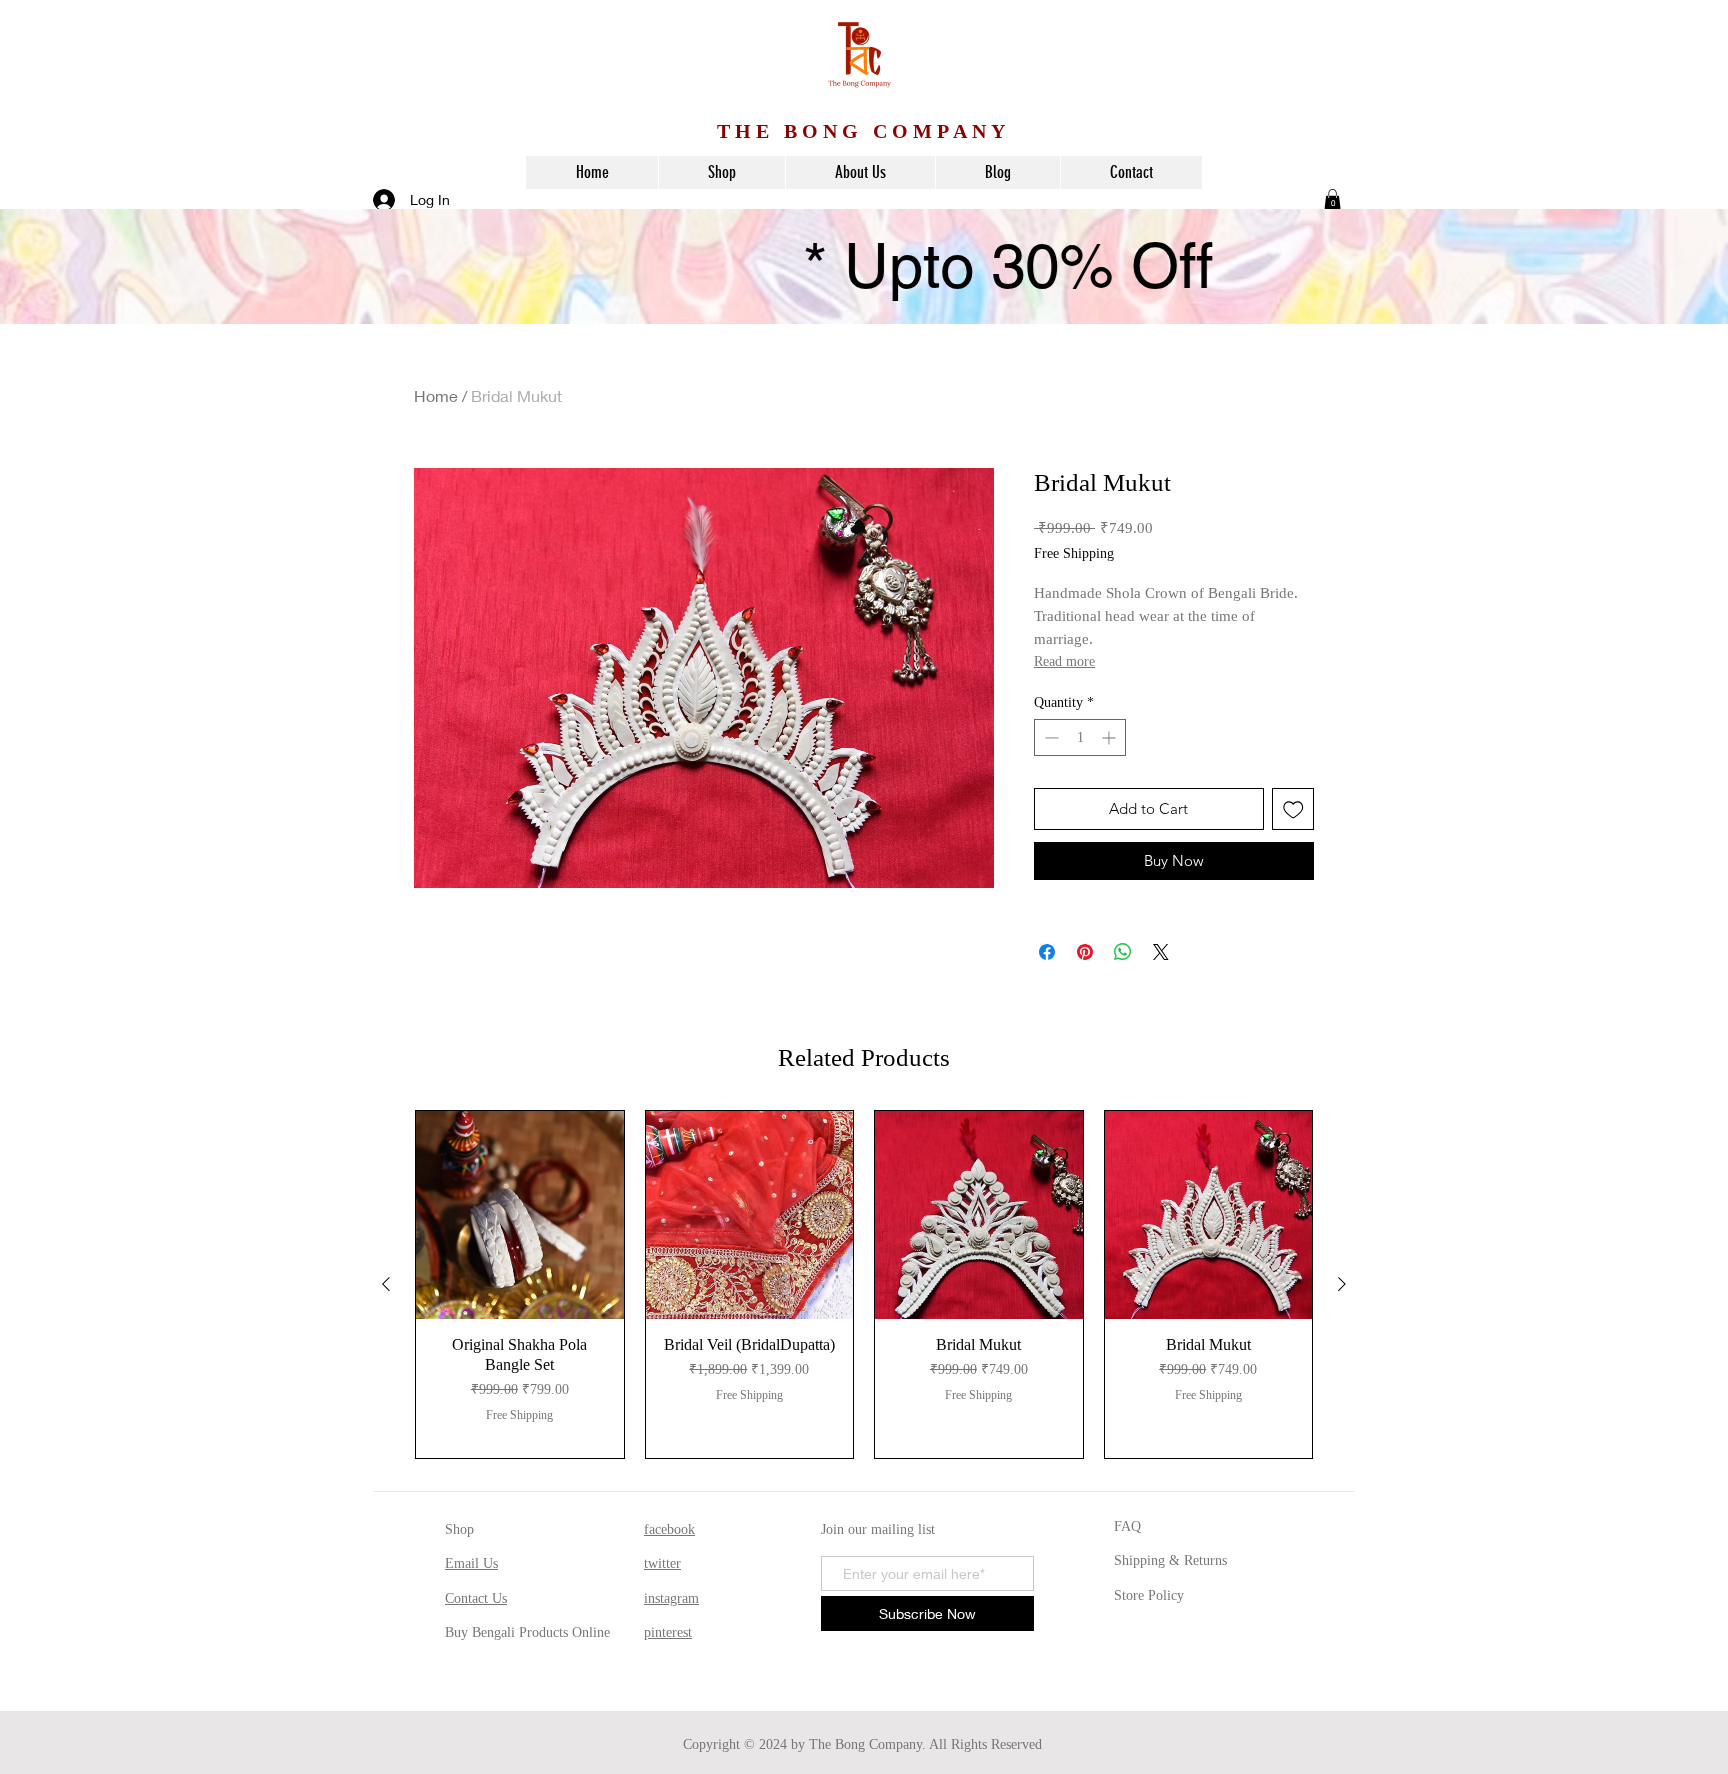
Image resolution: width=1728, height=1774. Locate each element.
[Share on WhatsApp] (1123, 952)
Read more (1064, 661)
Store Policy (1149, 1595)
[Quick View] (520, 1215)
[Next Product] (1342, 1284)
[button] (1332, 199)
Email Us (471, 1563)
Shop (459, 1529)
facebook (669, 1529)
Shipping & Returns (1170, 1560)
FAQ (1127, 1526)
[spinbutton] (1080, 737)
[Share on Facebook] (1047, 952)
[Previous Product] (386, 1284)
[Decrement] (1049, 737)
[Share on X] (1161, 952)
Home (436, 395)
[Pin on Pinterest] (1085, 952)
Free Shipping (1074, 553)
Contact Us (476, 1598)
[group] (864, 1284)
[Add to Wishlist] (1293, 809)
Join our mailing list (878, 1529)
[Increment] (1110, 737)
